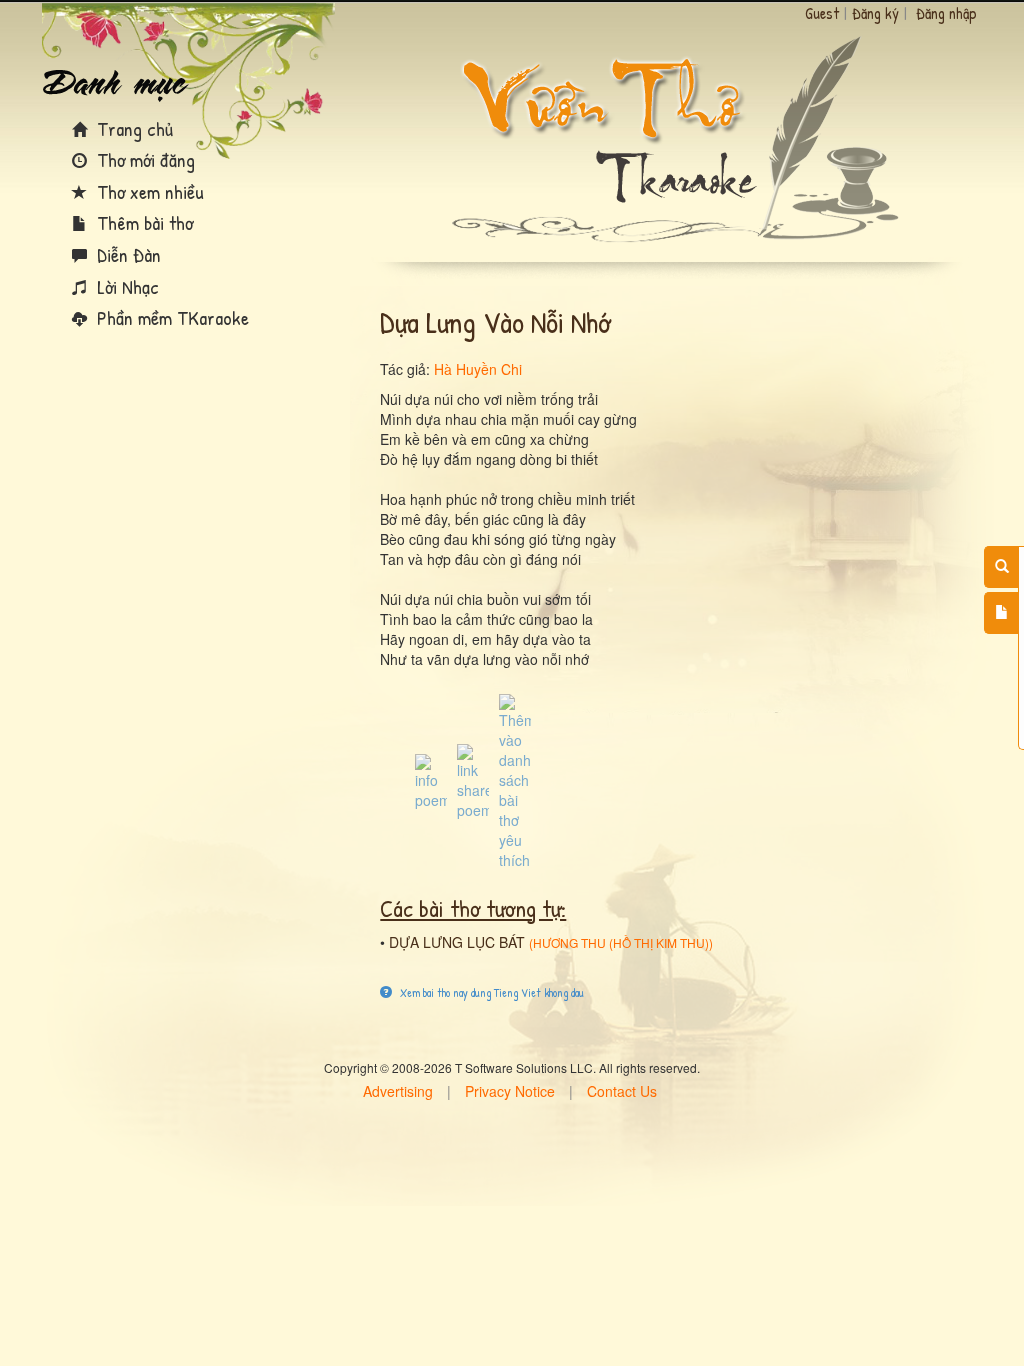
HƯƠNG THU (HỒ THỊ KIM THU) (621, 942)
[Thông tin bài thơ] (431, 780)
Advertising (398, 1091)
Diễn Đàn (126, 254)
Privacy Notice (510, 1091)
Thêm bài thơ (142, 222)
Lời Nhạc (125, 286)
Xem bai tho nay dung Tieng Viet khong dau (490, 992)
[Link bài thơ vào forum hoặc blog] (473, 780)
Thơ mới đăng (143, 159)
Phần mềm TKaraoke (170, 317)
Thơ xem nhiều (148, 191)
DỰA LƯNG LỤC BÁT (457, 942)
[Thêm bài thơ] (1001, 613)
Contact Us (622, 1091)
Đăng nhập (946, 13)
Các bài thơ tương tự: (473, 908)
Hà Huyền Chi (478, 369)
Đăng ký (875, 13)
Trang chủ (132, 128)
